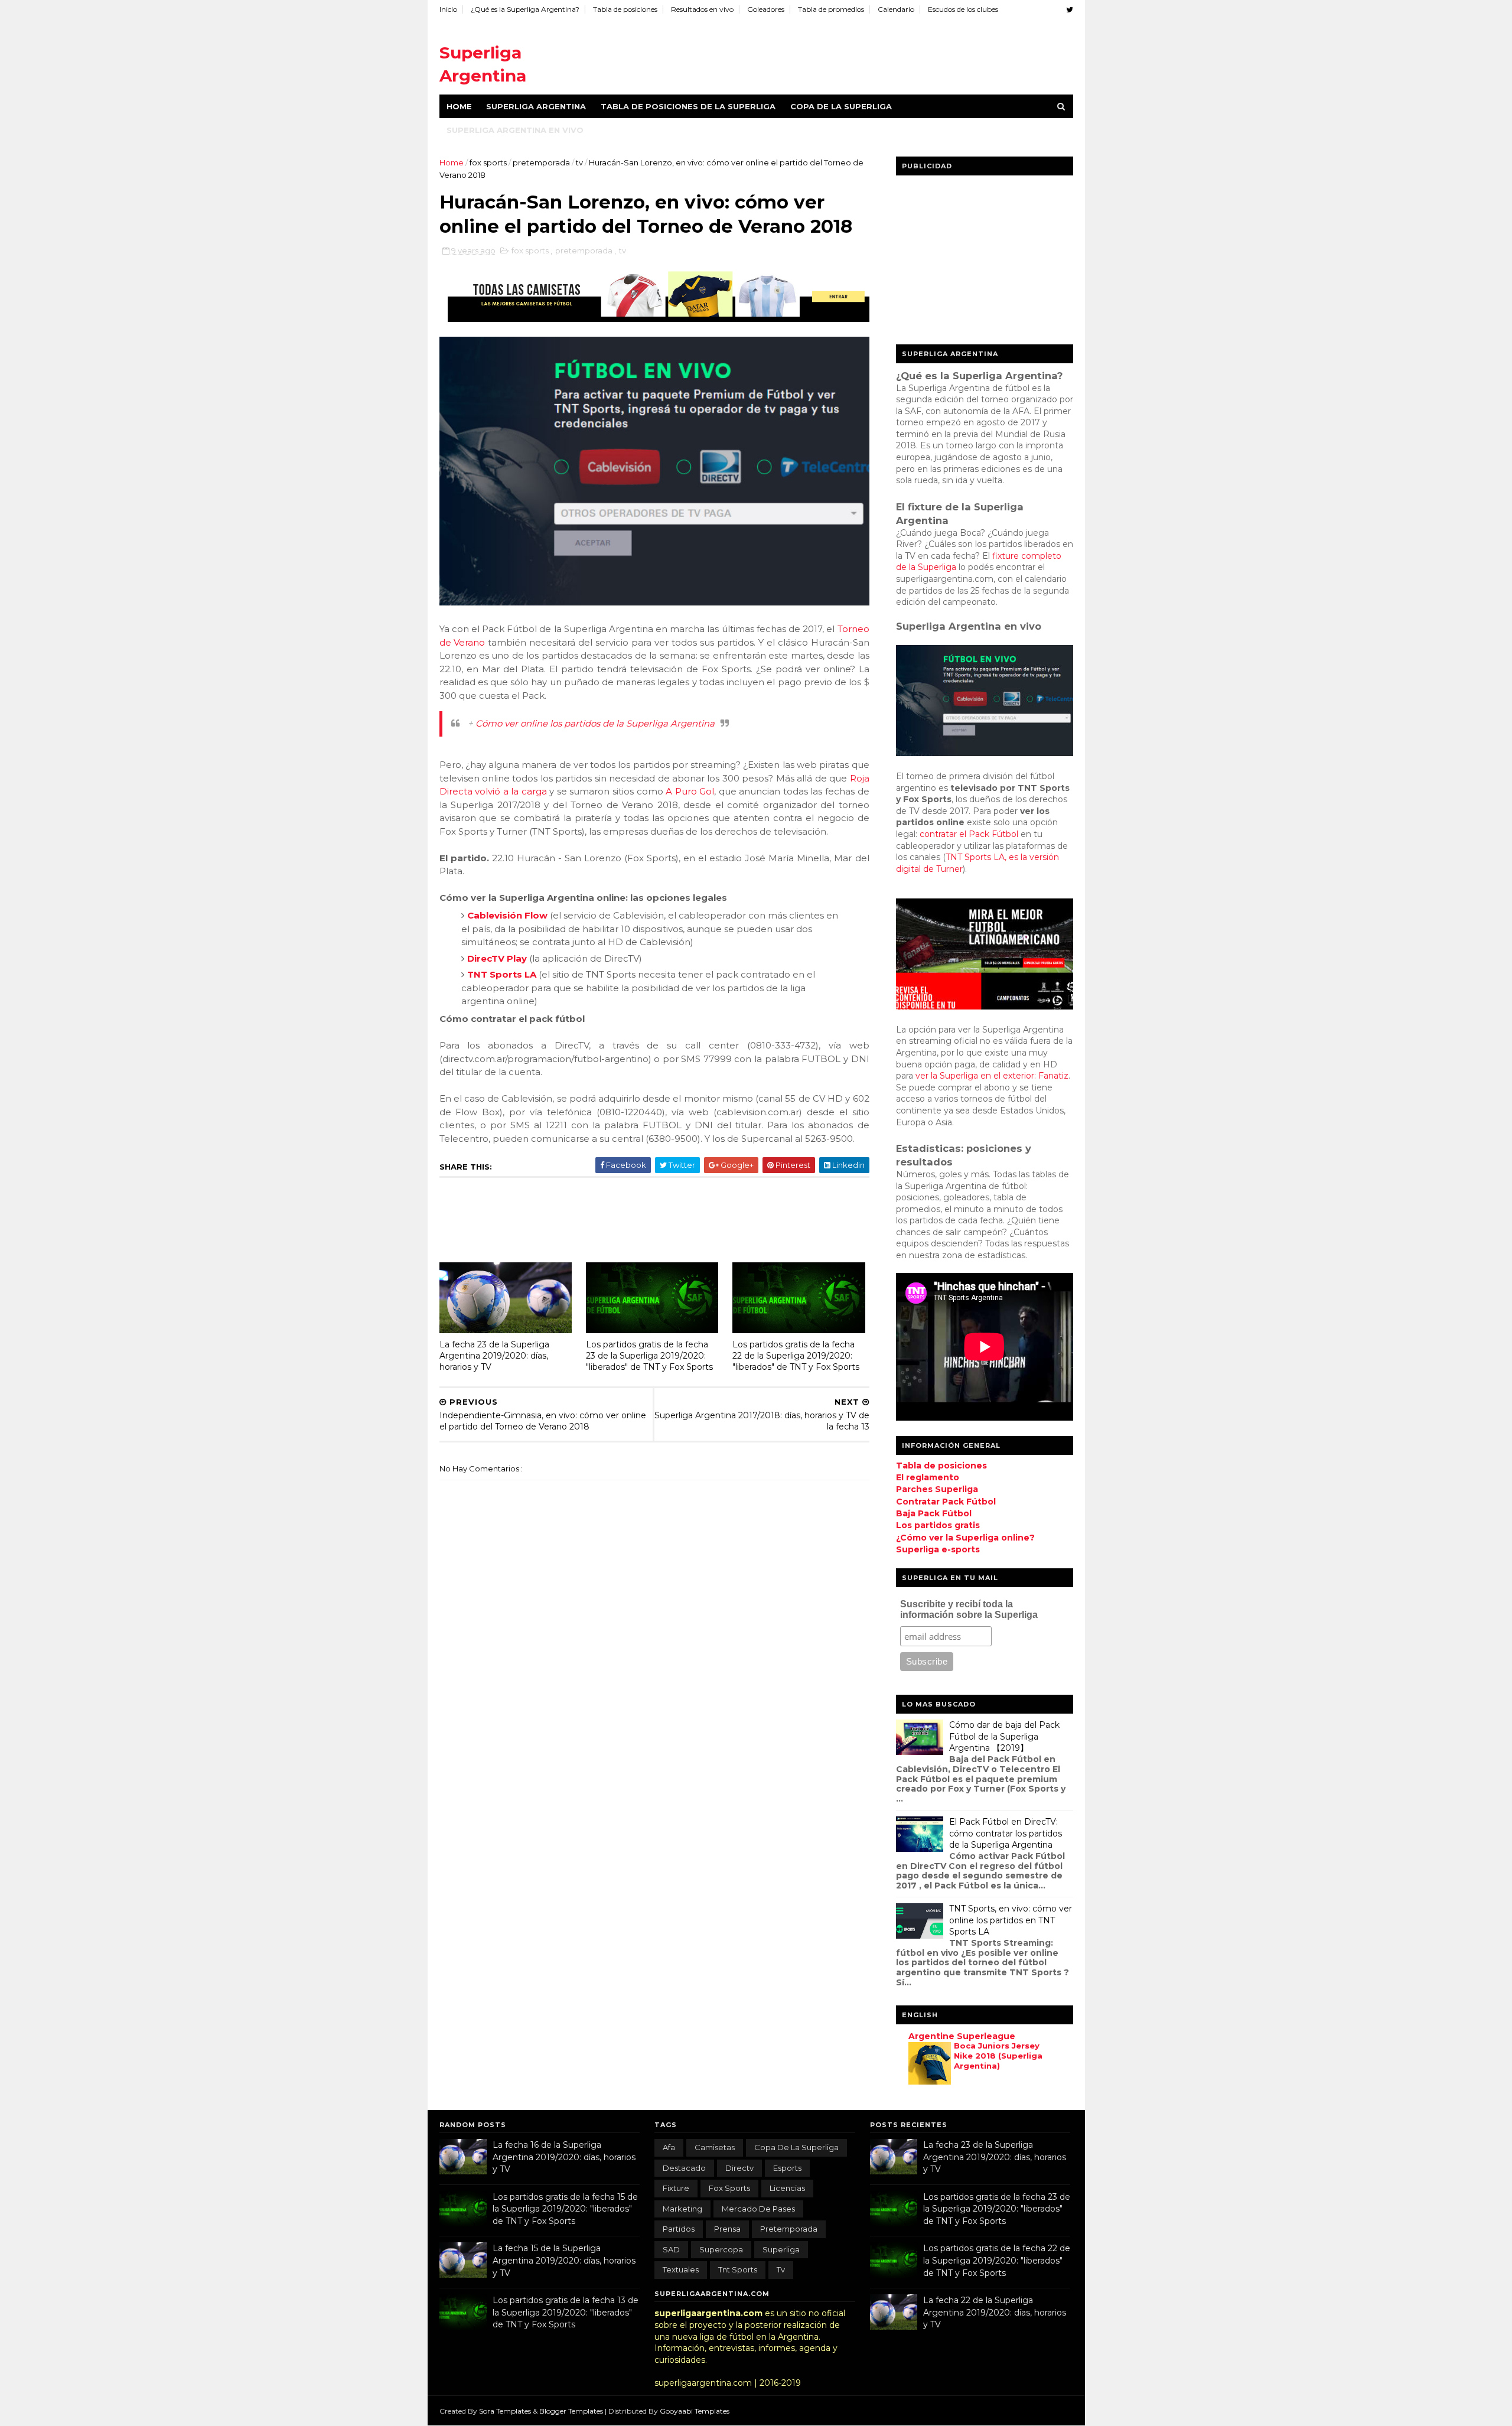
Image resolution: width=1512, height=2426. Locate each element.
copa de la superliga (796, 2147)
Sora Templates (505, 2411)
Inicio (448, 9)
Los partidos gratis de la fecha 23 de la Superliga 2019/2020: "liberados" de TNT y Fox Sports (649, 1355)
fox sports (489, 162)
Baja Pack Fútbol (934, 1513)
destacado (684, 2168)
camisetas (715, 2147)
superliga (781, 2249)
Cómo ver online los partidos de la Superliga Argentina (595, 723)
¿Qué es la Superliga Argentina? (525, 9)
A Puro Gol (690, 791)
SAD (671, 2249)
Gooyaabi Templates (695, 2411)
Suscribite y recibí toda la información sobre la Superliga (969, 1609)
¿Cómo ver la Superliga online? (965, 1538)
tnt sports (738, 2269)
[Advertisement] (858, 53)
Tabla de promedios (831, 9)
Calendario (896, 9)
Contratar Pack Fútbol (946, 1502)
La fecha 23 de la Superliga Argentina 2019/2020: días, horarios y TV (494, 1355)
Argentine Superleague (962, 2036)
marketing (682, 2209)
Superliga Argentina (536, 106)
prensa (727, 2229)
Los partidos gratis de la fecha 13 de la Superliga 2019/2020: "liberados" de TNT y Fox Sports (566, 2312)
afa (669, 2147)
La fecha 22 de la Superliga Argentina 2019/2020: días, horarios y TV (995, 2312)
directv (739, 2168)
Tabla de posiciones (625, 9)
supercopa (721, 2249)
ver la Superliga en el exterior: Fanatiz (992, 1076)
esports (787, 2168)
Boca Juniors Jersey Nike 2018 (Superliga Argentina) (998, 2056)
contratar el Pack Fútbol (969, 834)
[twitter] (1070, 10)
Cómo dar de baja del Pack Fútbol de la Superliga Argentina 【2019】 (1004, 1736)
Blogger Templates (572, 2411)
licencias (787, 2188)
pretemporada (542, 162)
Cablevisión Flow (507, 915)
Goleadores (766, 9)
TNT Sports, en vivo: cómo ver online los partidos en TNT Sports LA (1011, 1920)
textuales (681, 2269)
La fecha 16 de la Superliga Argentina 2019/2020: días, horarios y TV (564, 2157)
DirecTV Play (497, 958)
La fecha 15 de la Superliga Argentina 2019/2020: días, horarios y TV (564, 2260)
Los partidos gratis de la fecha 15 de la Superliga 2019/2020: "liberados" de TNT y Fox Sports (565, 2209)
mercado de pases (758, 2209)
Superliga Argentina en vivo (515, 130)
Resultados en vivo (702, 9)
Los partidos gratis (938, 1525)
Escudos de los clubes (963, 9)
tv (580, 162)
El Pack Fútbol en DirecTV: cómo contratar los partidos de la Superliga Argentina (1006, 1833)
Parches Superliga (937, 1489)
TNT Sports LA (502, 974)
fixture (676, 2188)
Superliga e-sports (938, 1549)
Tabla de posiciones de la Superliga (688, 106)
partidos (679, 2229)
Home (459, 106)
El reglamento (928, 1477)
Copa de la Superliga (841, 106)
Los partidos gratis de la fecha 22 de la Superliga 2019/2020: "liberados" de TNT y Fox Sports (796, 1355)
